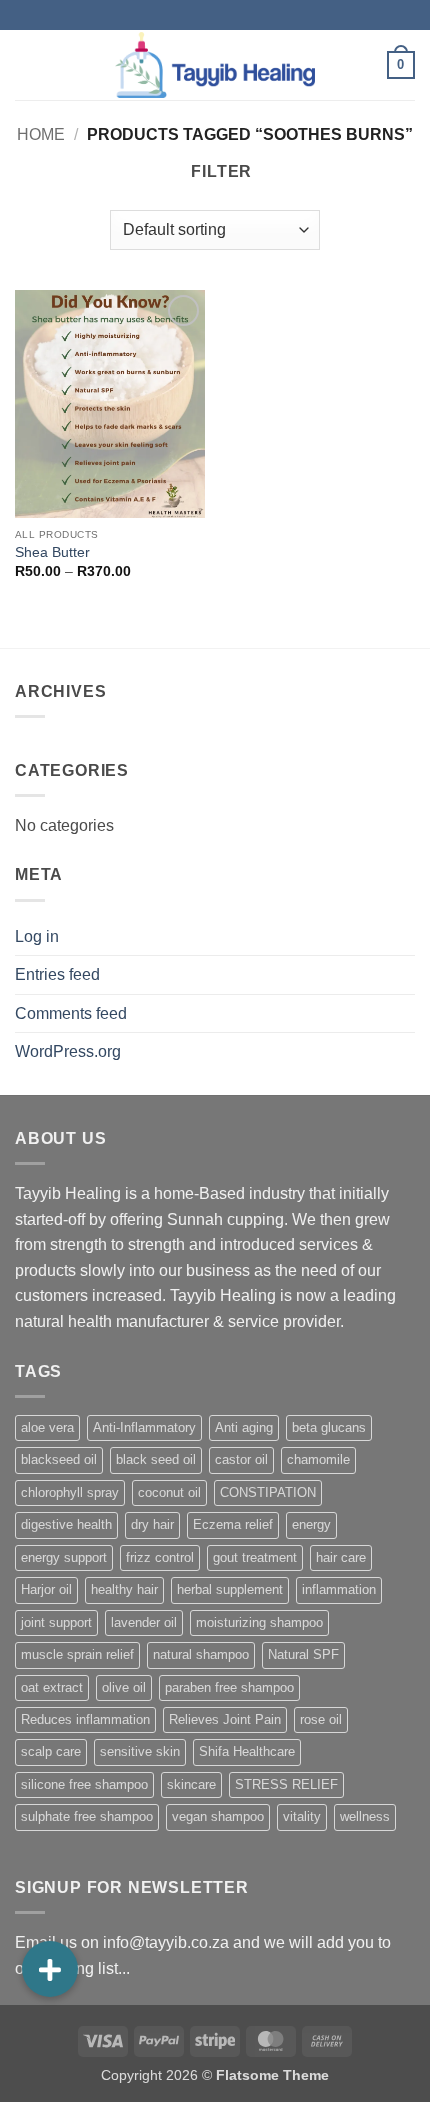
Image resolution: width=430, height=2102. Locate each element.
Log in (37, 936)
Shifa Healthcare (247, 1751)
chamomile (318, 1459)
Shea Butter (52, 552)
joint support (56, 1622)
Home (41, 134)
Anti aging (244, 1427)
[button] (27, 64)
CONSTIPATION (268, 1492)
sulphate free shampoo (87, 1816)
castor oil (241, 1459)
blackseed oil (59, 1459)
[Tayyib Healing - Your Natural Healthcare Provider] (215, 64)
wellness (365, 1816)
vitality (302, 1816)
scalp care (51, 1751)
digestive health (66, 1524)
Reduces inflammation (85, 1719)
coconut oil (169, 1492)
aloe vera (47, 1427)
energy (311, 1524)
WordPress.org (68, 1051)
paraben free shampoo (229, 1687)
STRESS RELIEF (286, 1784)
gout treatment (255, 1557)
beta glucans (329, 1427)
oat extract (52, 1687)
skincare (191, 1784)
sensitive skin (140, 1751)
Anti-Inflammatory (144, 1427)
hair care (341, 1557)
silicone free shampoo (84, 1784)
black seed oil (156, 1459)
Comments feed (71, 1013)
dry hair (152, 1524)
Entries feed (57, 974)
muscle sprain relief (77, 1654)
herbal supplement (230, 1589)
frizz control (160, 1557)
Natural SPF (303, 1654)
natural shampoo (201, 1654)
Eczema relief (233, 1524)
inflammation (339, 1589)
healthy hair (124, 1589)
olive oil (124, 1687)
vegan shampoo (218, 1816)
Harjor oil (46, 1589)
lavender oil (144, 1622)
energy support (64, 1557)
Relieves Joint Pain (225, 1719)
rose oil (321, 1719)
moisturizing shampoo (259, 1622)
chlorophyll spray (70, 1492)
